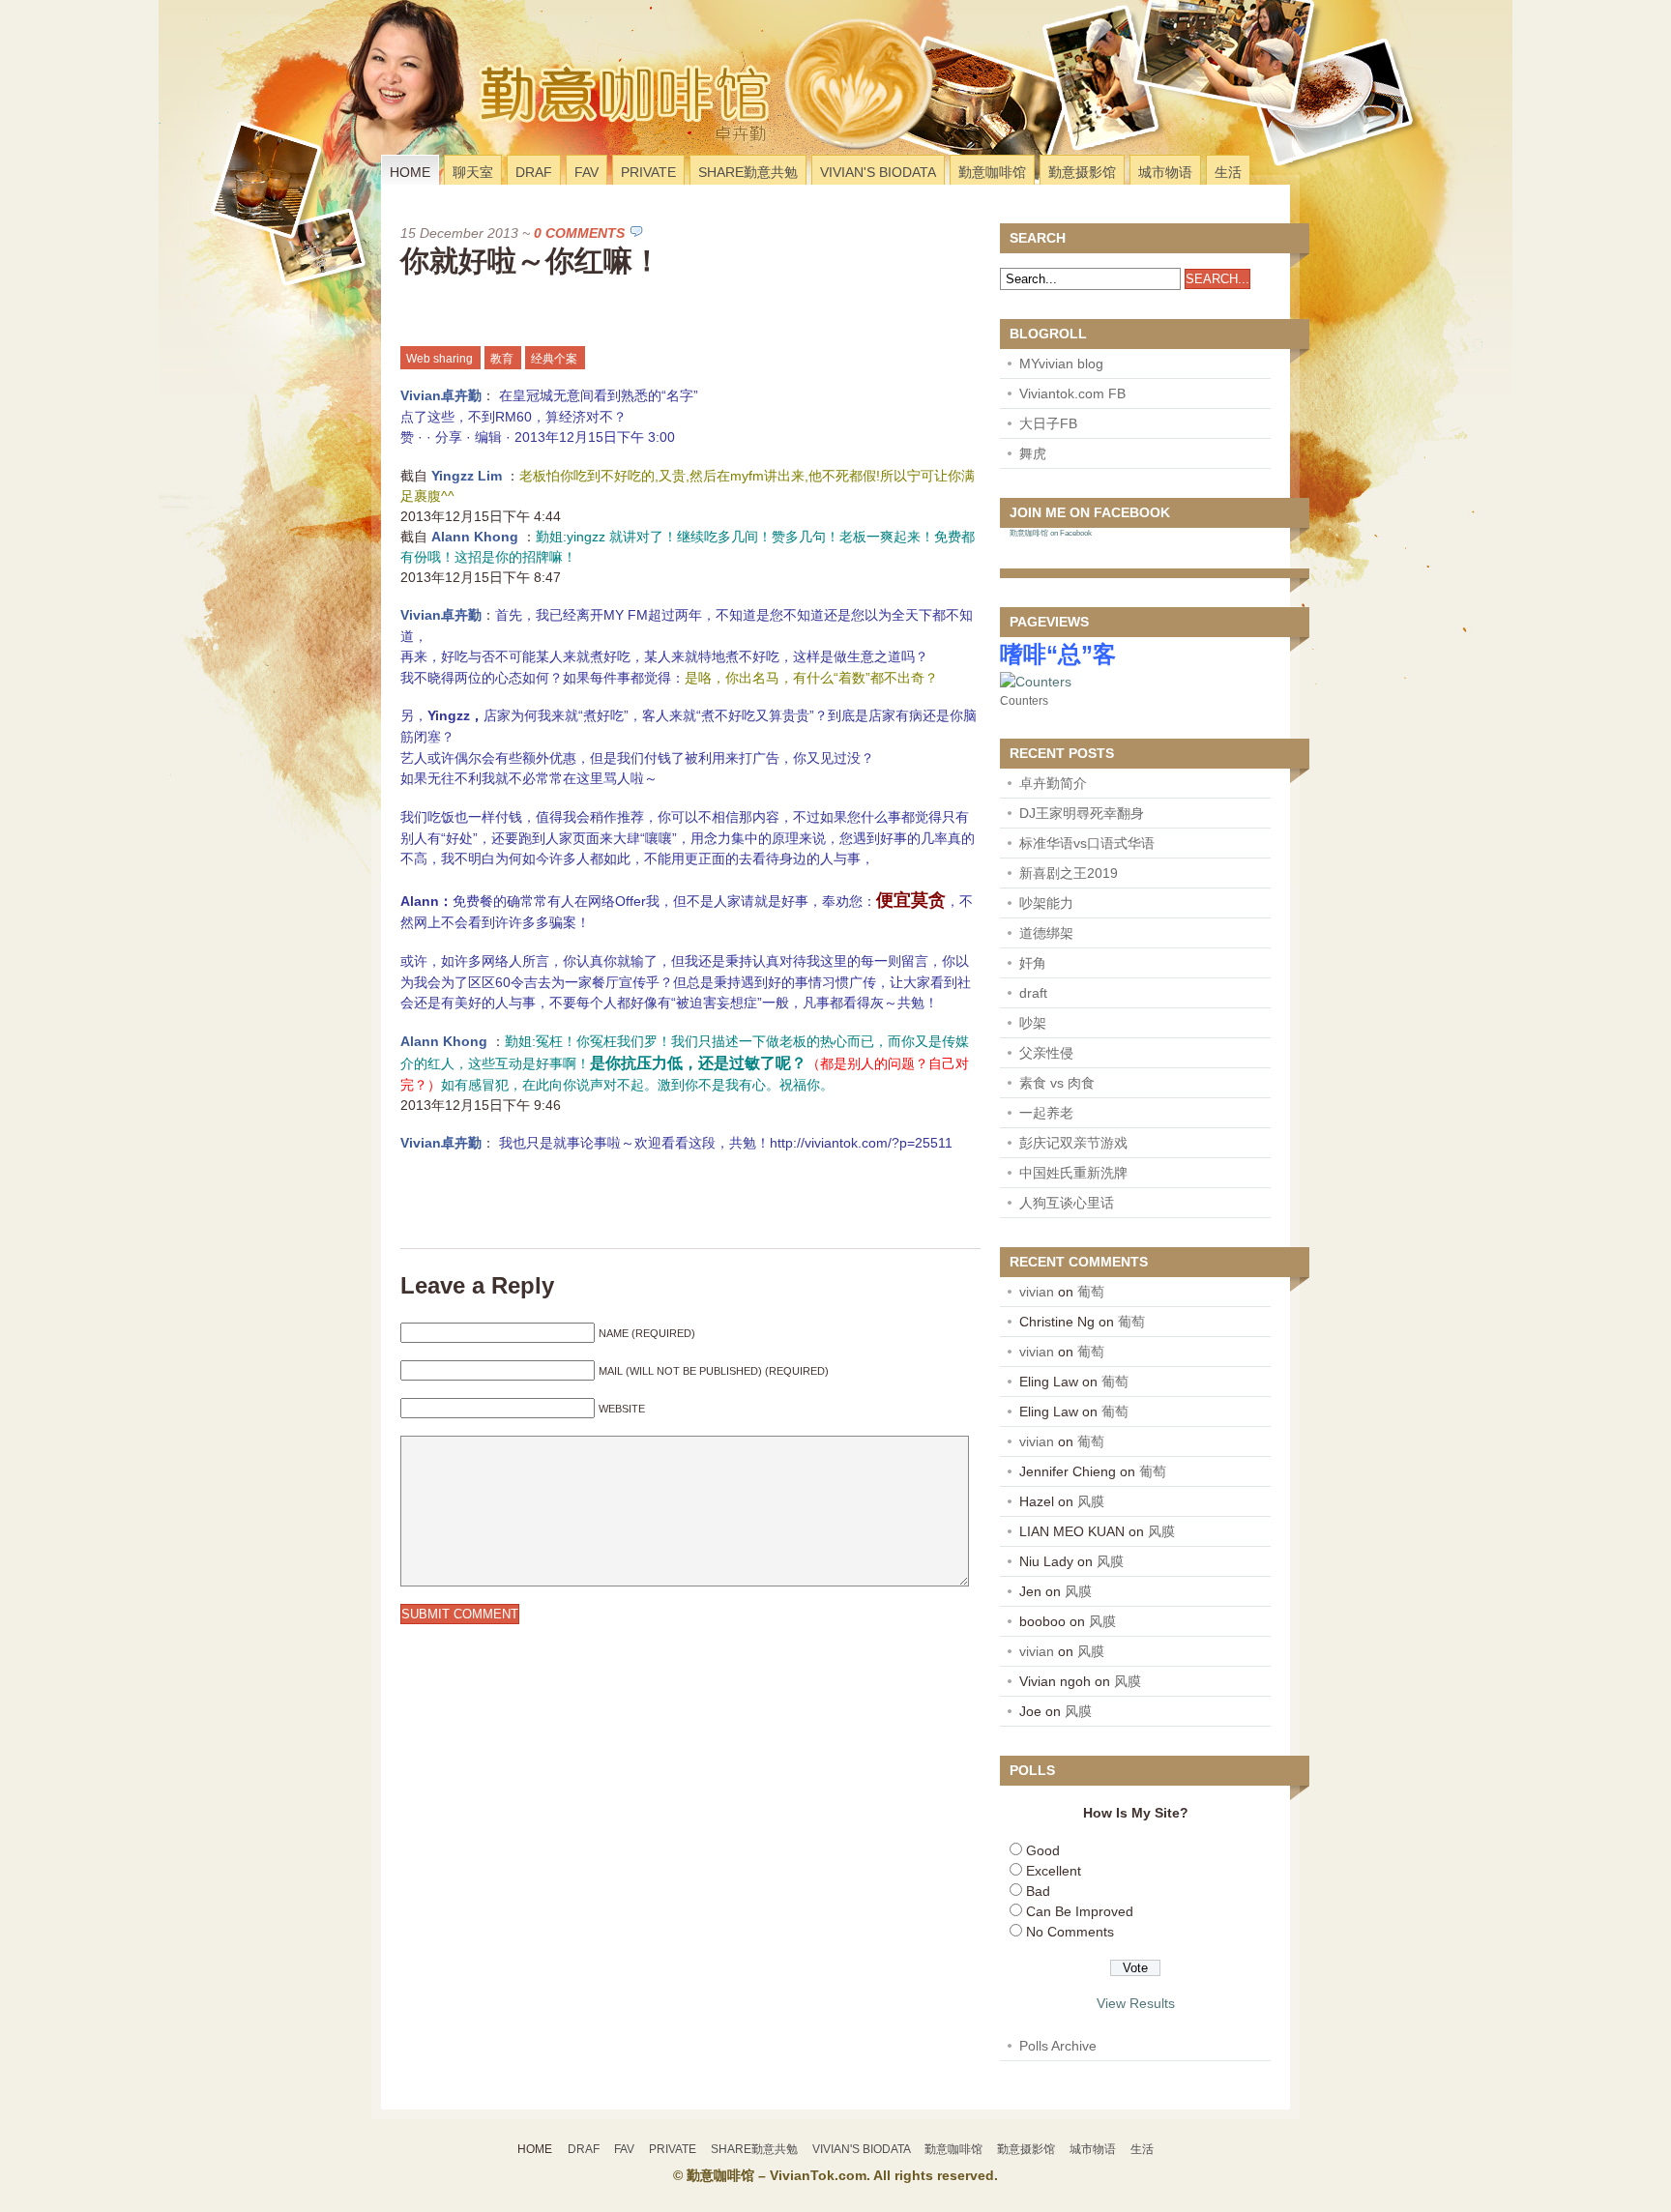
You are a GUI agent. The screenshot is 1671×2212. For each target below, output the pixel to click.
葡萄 (1091, 1292)
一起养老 (1046, 1113)
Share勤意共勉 (748, 172)
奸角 (1033, 963)
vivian (1037, 1292)
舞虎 (1033, 453)
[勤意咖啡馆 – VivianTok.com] (510, 130)
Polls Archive (1058, 2046)
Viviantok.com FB (1072, 393)
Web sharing (440, 359)
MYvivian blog (1061, 364)
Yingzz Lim (469, 476)
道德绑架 (1046, 933)
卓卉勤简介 (1053, 783)
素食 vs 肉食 (1057, 1083)
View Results (1136, 2003)
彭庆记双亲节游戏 (1073, 1143)
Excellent (1054, 1871)
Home (410, 172)
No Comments (1070, 1932)
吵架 (1033, 1023)
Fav (586, 172)
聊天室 (473, 172)
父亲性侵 (1046, 1053)
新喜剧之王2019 (1069, 873)
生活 (1228, 172)
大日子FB (1048, 423)
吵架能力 (1046, 903)
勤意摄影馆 (1082, 172)
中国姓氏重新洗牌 (1073, 1173)
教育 (502, 359)
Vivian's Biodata (878, 172)
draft (1033, 993)
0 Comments (579, 233)
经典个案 (554, 359)
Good (1043, 1850)
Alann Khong (477, 537)
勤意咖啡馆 (992, 172)
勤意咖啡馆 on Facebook (1051, 533)
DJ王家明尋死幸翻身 (1082, 813)
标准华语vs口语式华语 (1087, 843)
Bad (1038, 1891)
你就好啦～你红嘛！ (531, 261)
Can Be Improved (1080, 1911)
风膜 (1091, 1501)
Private (648, 172)
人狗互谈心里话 (1067, 1203)
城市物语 (1165, 172)
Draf (534, 172)
